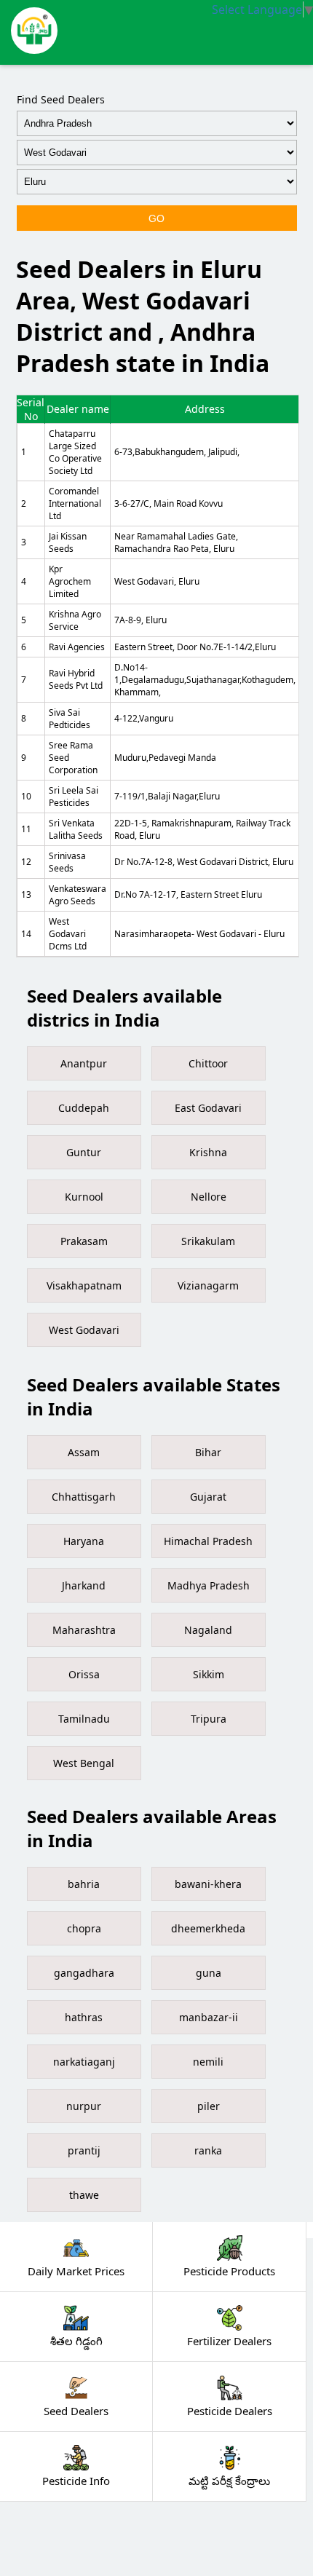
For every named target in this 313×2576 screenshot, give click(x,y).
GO (156, 218)
